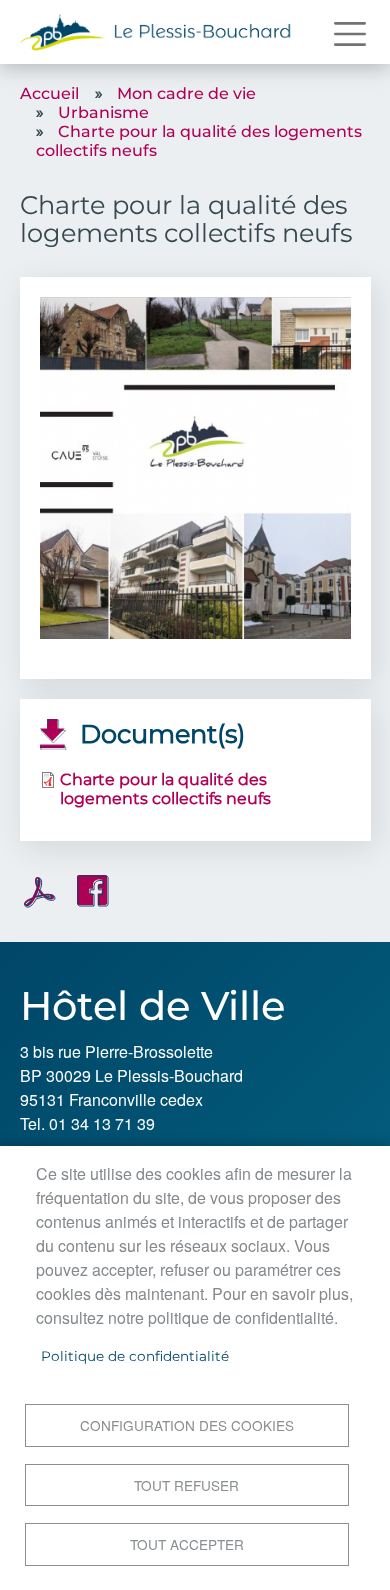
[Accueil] (156, 32)
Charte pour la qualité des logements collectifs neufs (165, 789)
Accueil (49, 93)
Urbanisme (103, 112)
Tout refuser (186, 1485)
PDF (40, 892)
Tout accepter (187, 1544)
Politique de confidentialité (135, 1356)
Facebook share (93, 891)
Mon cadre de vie (186, 93)
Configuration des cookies (187, 1425)
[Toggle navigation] (350, 34)
